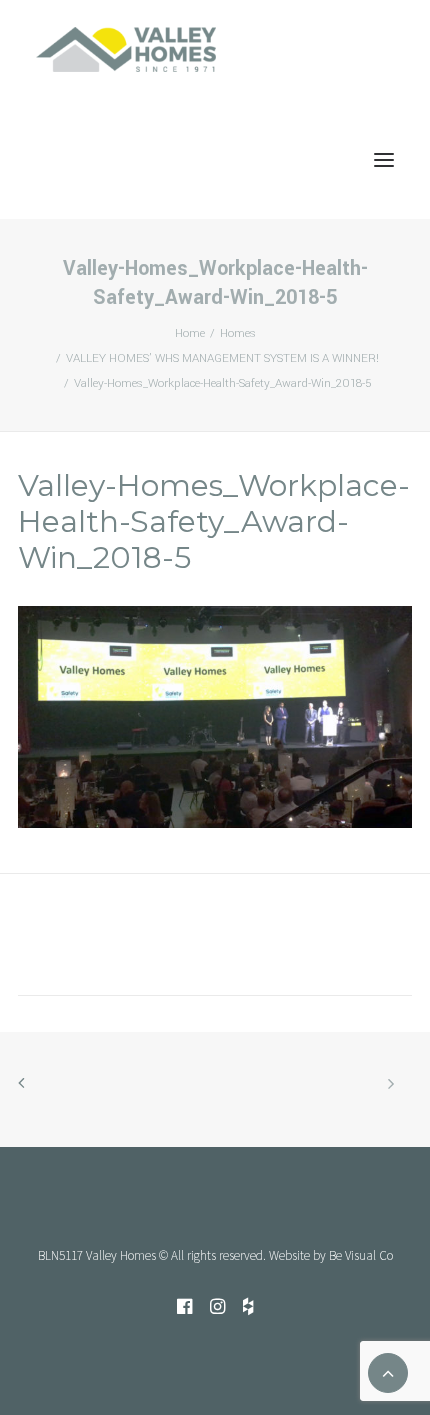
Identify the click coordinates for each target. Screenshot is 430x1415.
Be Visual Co (361, 1255)
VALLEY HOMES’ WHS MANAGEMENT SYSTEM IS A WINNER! (222, 358)
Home (190, 333)
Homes (238, 333)
